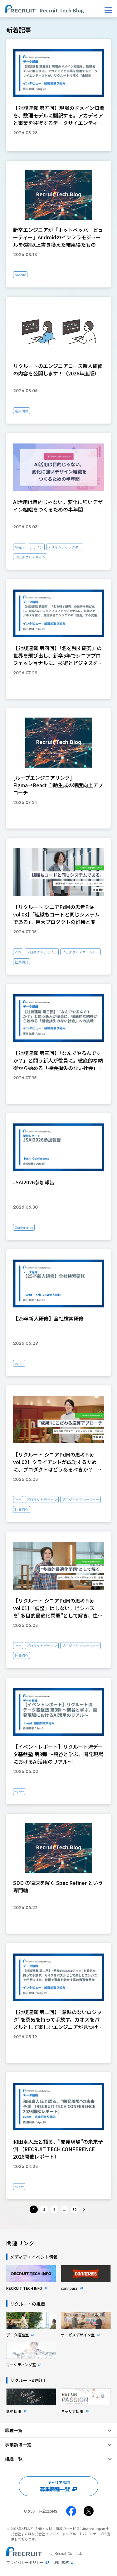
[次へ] (84, 2210)
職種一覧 (14, 2430)
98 (75, 2209)
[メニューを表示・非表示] (108, 10)
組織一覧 (14, 2459)
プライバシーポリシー (25, 2562)
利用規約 (62, 2562)
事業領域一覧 (18, 2445)
